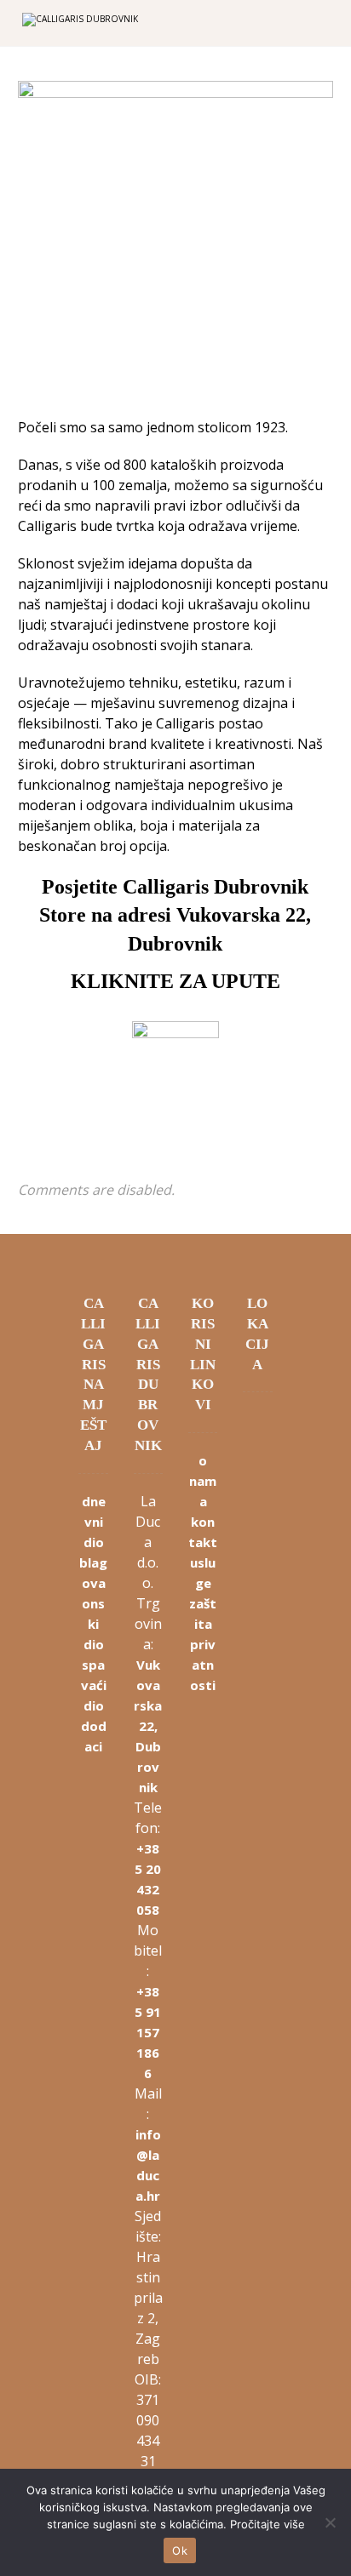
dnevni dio (94, 1522)
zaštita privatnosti (203, 1644)
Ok (180, 2550)
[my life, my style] (103, 24)
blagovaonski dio (93, 1603)
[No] (330, 2522)
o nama (203, 1481)
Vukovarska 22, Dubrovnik (148, 1726)
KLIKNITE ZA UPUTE (175, 981)
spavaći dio (94, 1685)
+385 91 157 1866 (148, 2032)
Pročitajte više (268, 2524)
